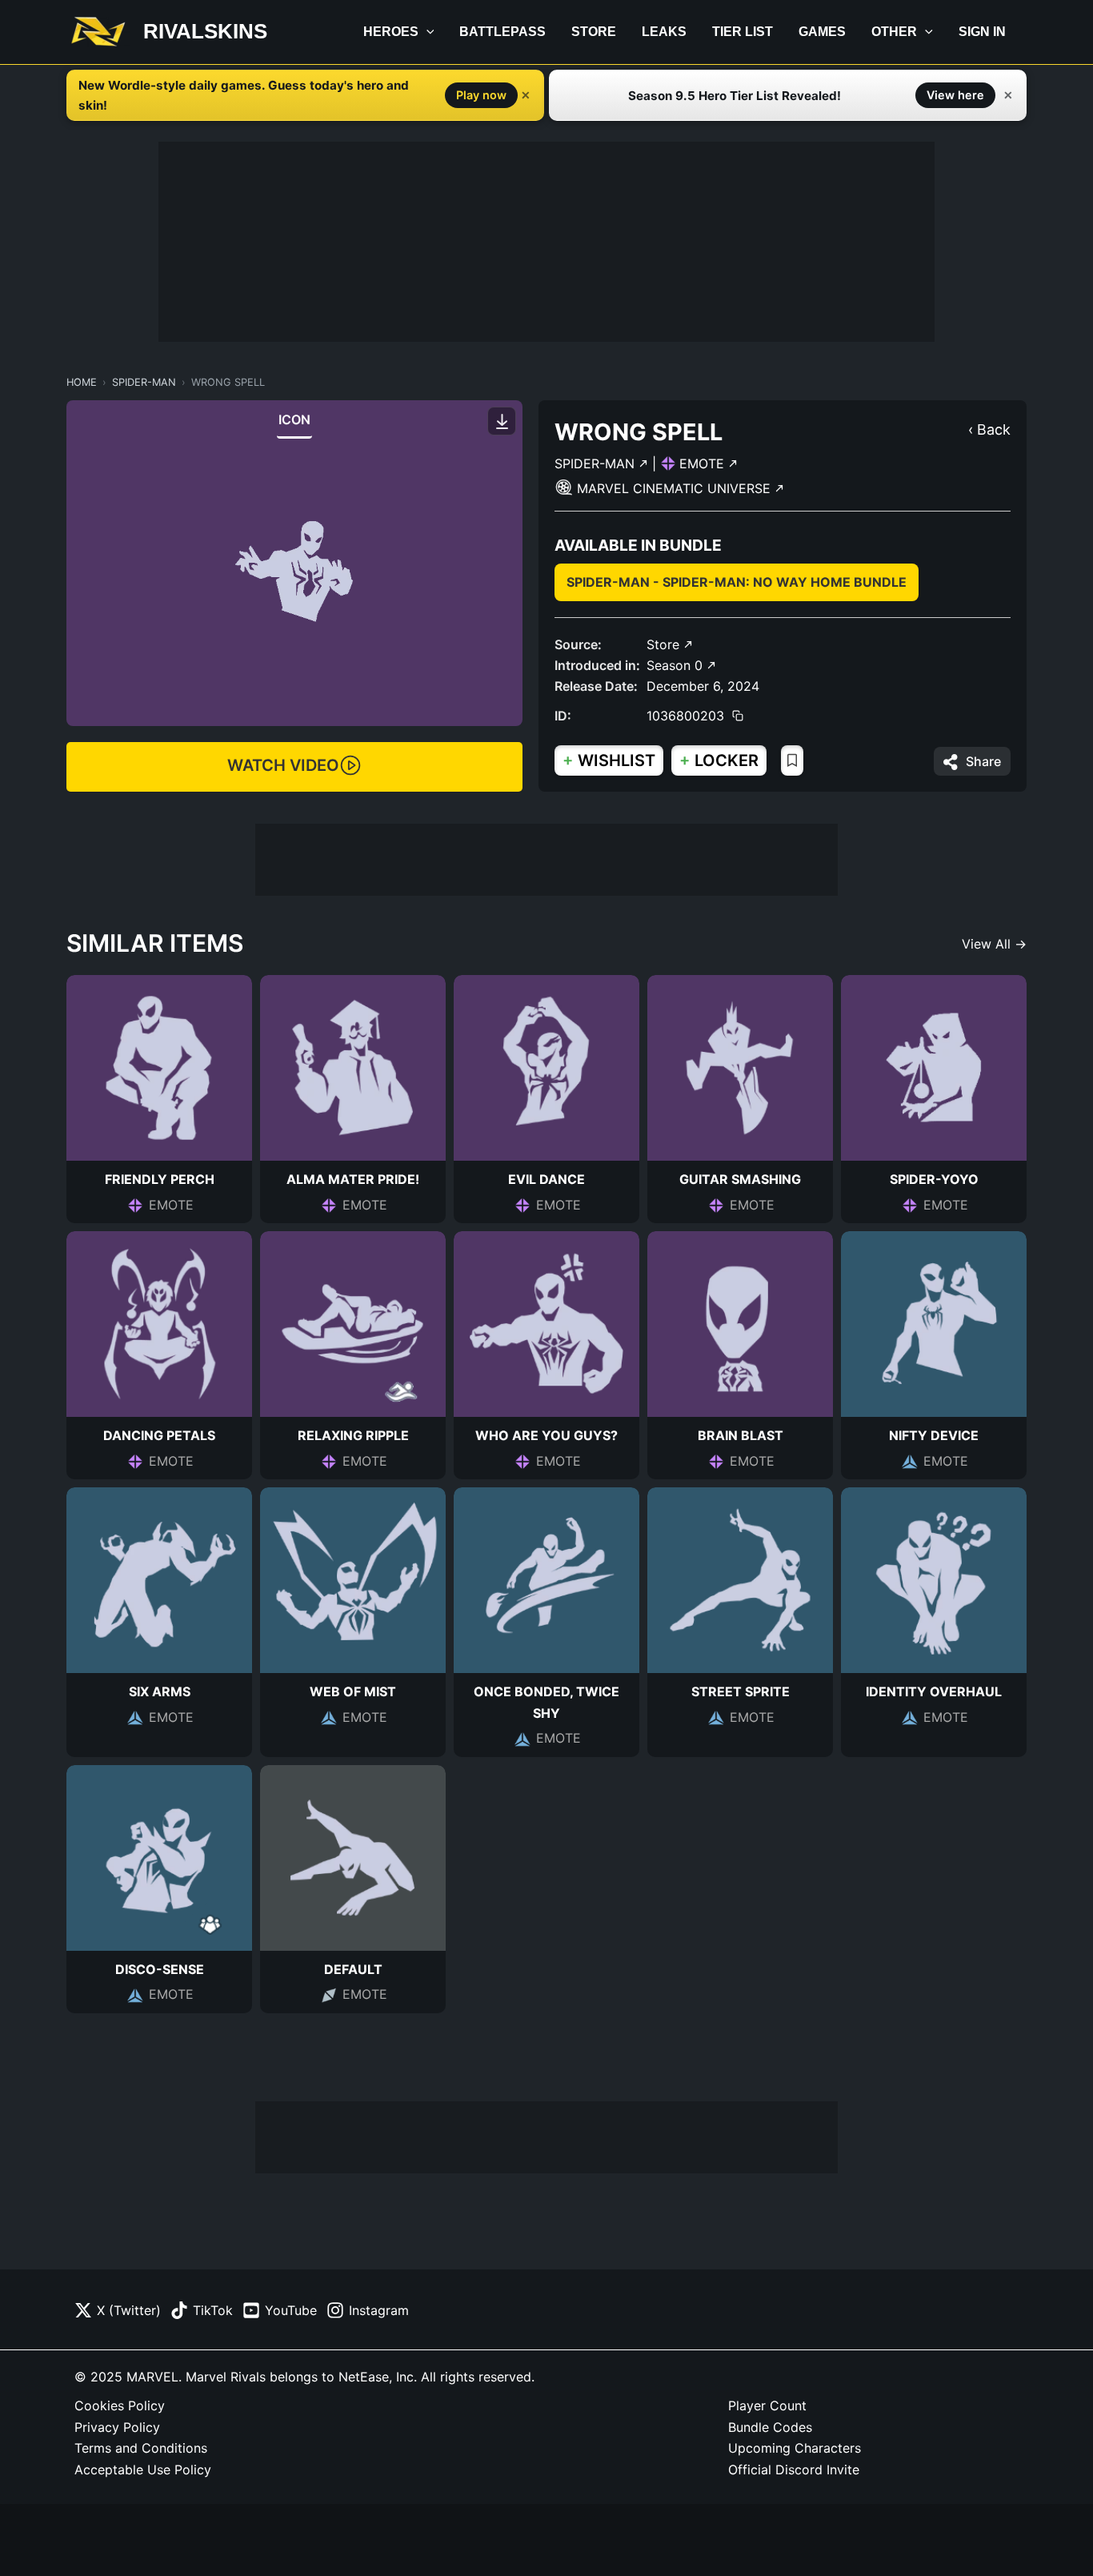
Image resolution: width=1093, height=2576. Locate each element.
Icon (295, 419)
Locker (719, 760)
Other (894, 32)
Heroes (391, 32)
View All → (994, 944)
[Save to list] (792, 760)
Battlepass (502, 32)
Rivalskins (205, 31)
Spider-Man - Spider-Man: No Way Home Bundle (737, 582)
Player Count (767, 2405)
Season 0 (677, 665)
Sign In (982, 32)
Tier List (743, 32)
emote (704, 463)
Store (594, 32)
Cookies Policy (120, 2405)
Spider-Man (144, 382)
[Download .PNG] (502, 421)
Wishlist (609, 760)
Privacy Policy (117, 2427)
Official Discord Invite (794, 2470)
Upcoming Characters (795, 2448)
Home (82, 382)
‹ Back (989, 429)
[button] (426, 32)
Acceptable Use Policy (143, 2470)
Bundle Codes (770, 2427)
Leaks (664, 32)
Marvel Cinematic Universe (676, 488)
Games (822, 32)
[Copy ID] (738, 716)
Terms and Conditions (141, 2448)
